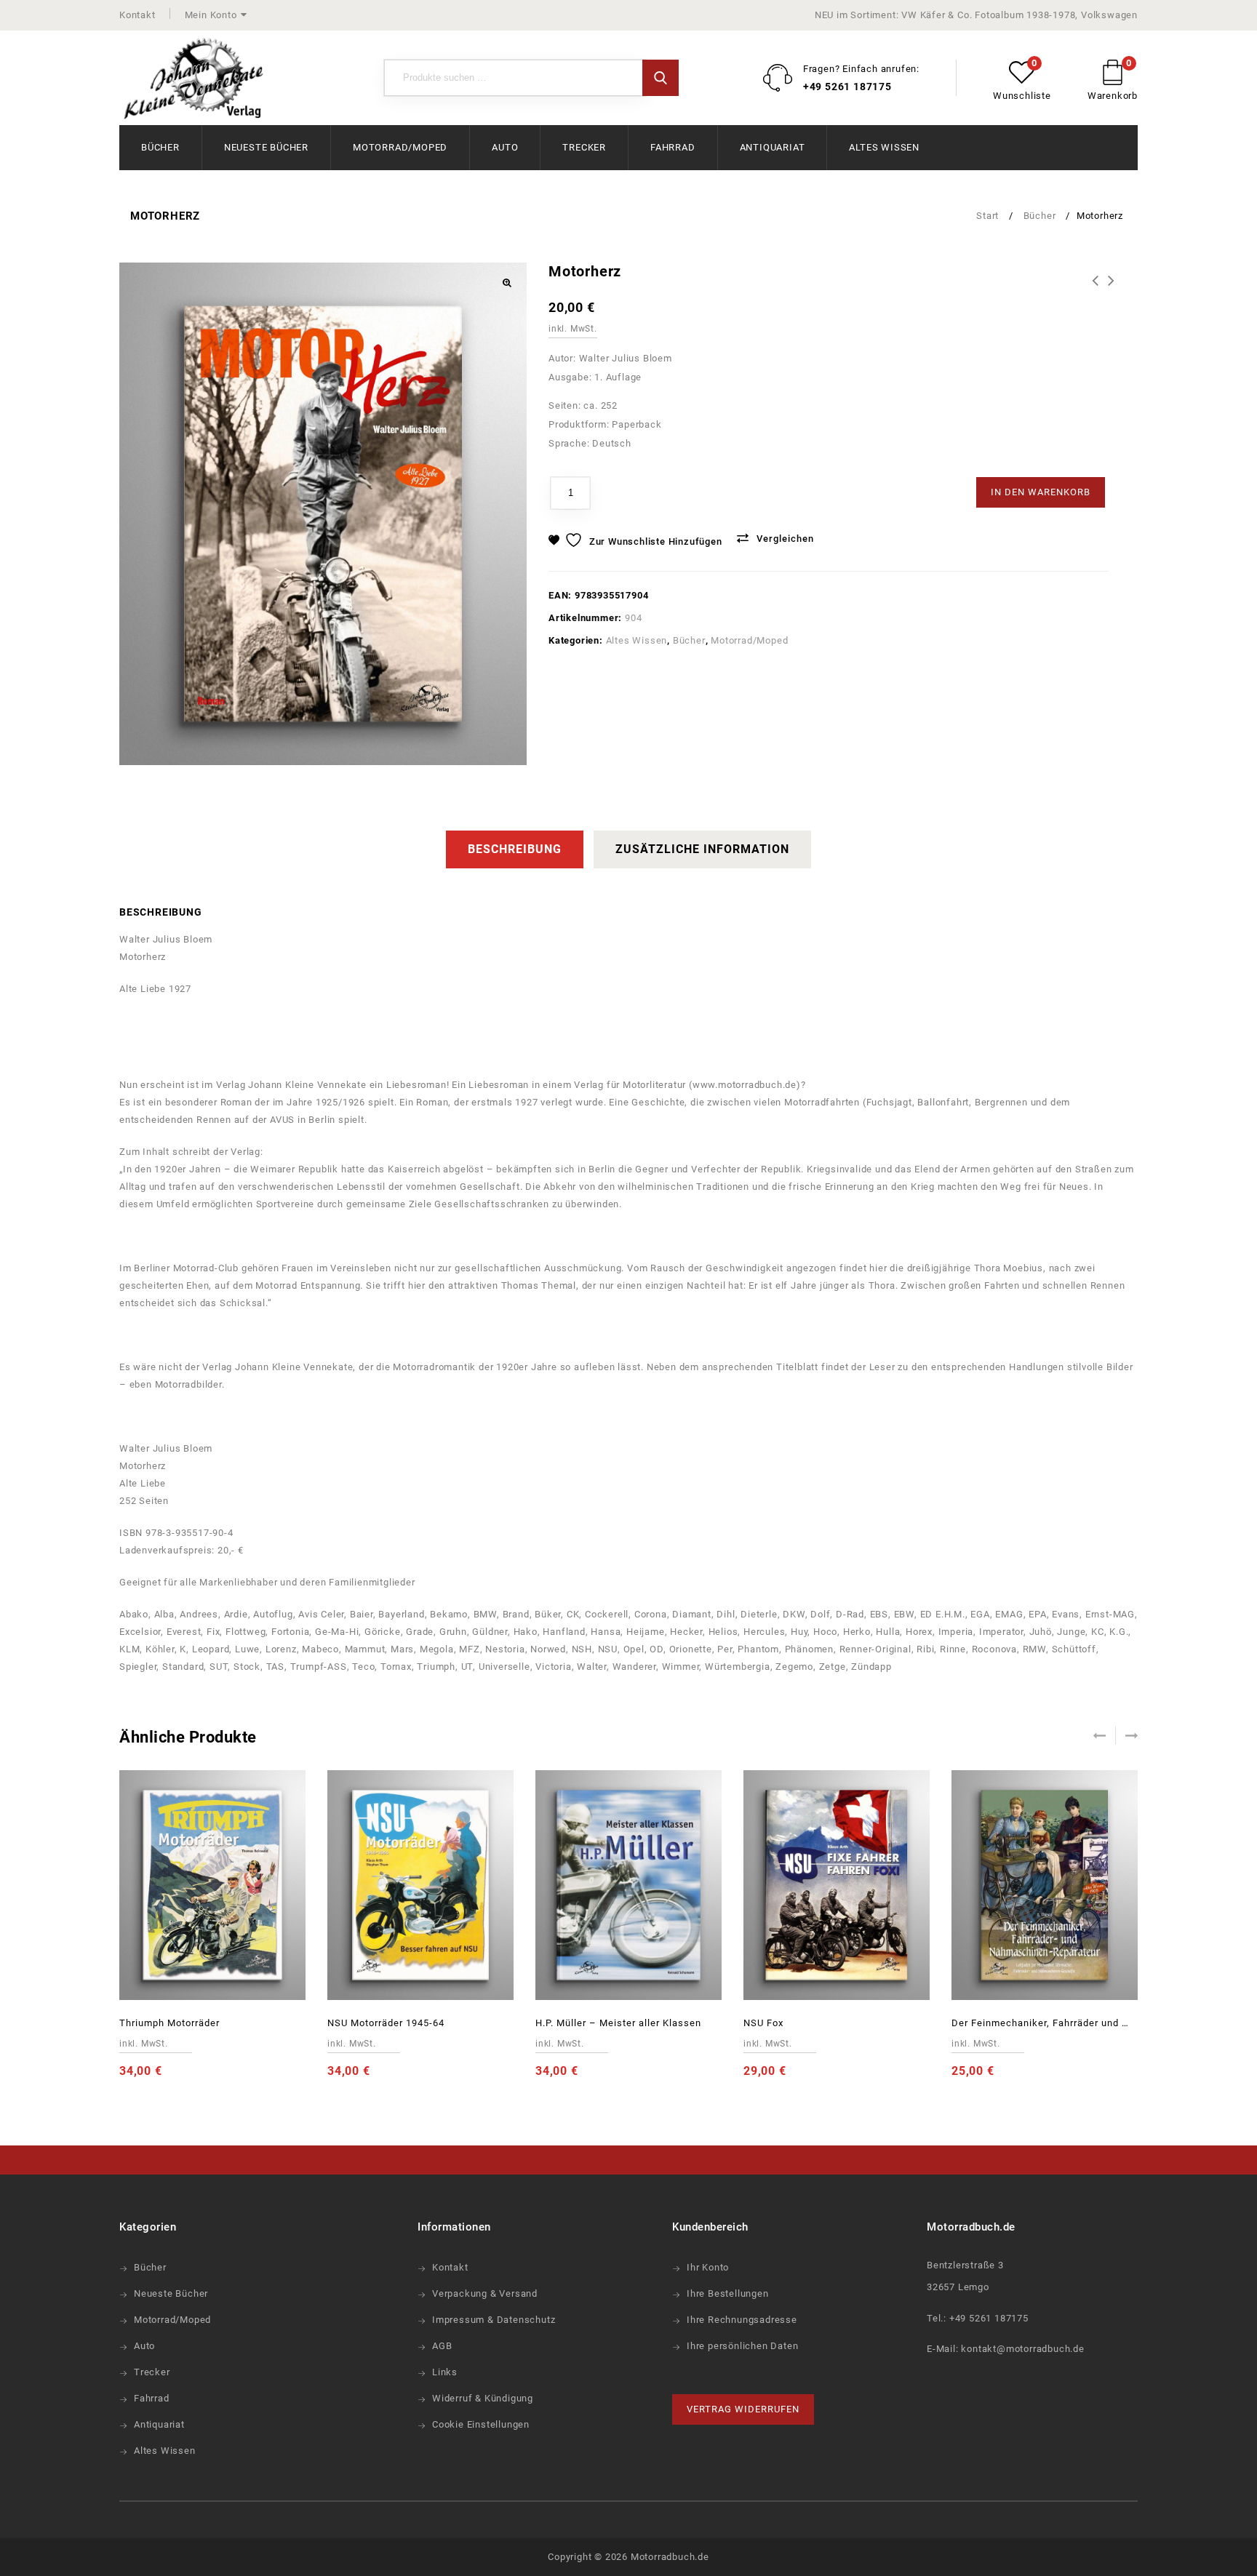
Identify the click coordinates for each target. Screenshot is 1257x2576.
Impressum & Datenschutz (494, 2320)
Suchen (661, 78)
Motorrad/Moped (400, 147)
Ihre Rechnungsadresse (742, 2320)
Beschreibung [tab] (515, 849)
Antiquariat (773, 147)
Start (987, 216)
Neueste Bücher (266, 147)
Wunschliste (1022, 96)
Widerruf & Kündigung (483, 2398)
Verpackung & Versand (485, 2293)
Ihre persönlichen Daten (742, 2346)
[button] (506, 283)
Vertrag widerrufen (743, 2409)
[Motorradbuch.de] (193, 79)
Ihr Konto (708, 2267)
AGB (442, 2346)
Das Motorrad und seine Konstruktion (1096, 281)
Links (445, 2372)
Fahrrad (673, 147)
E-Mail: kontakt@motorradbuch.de (1006, 2349)
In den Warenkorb (1041, 492)
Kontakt (137, 15)
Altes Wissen (884, 147)
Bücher (160, 147)
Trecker (584, 147)
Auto (505, 147)
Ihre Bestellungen (728, 2293)
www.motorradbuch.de (745, 1085)
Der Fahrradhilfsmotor (1112, 281)
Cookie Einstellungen (481, 2424)
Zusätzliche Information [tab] (702, 849)
